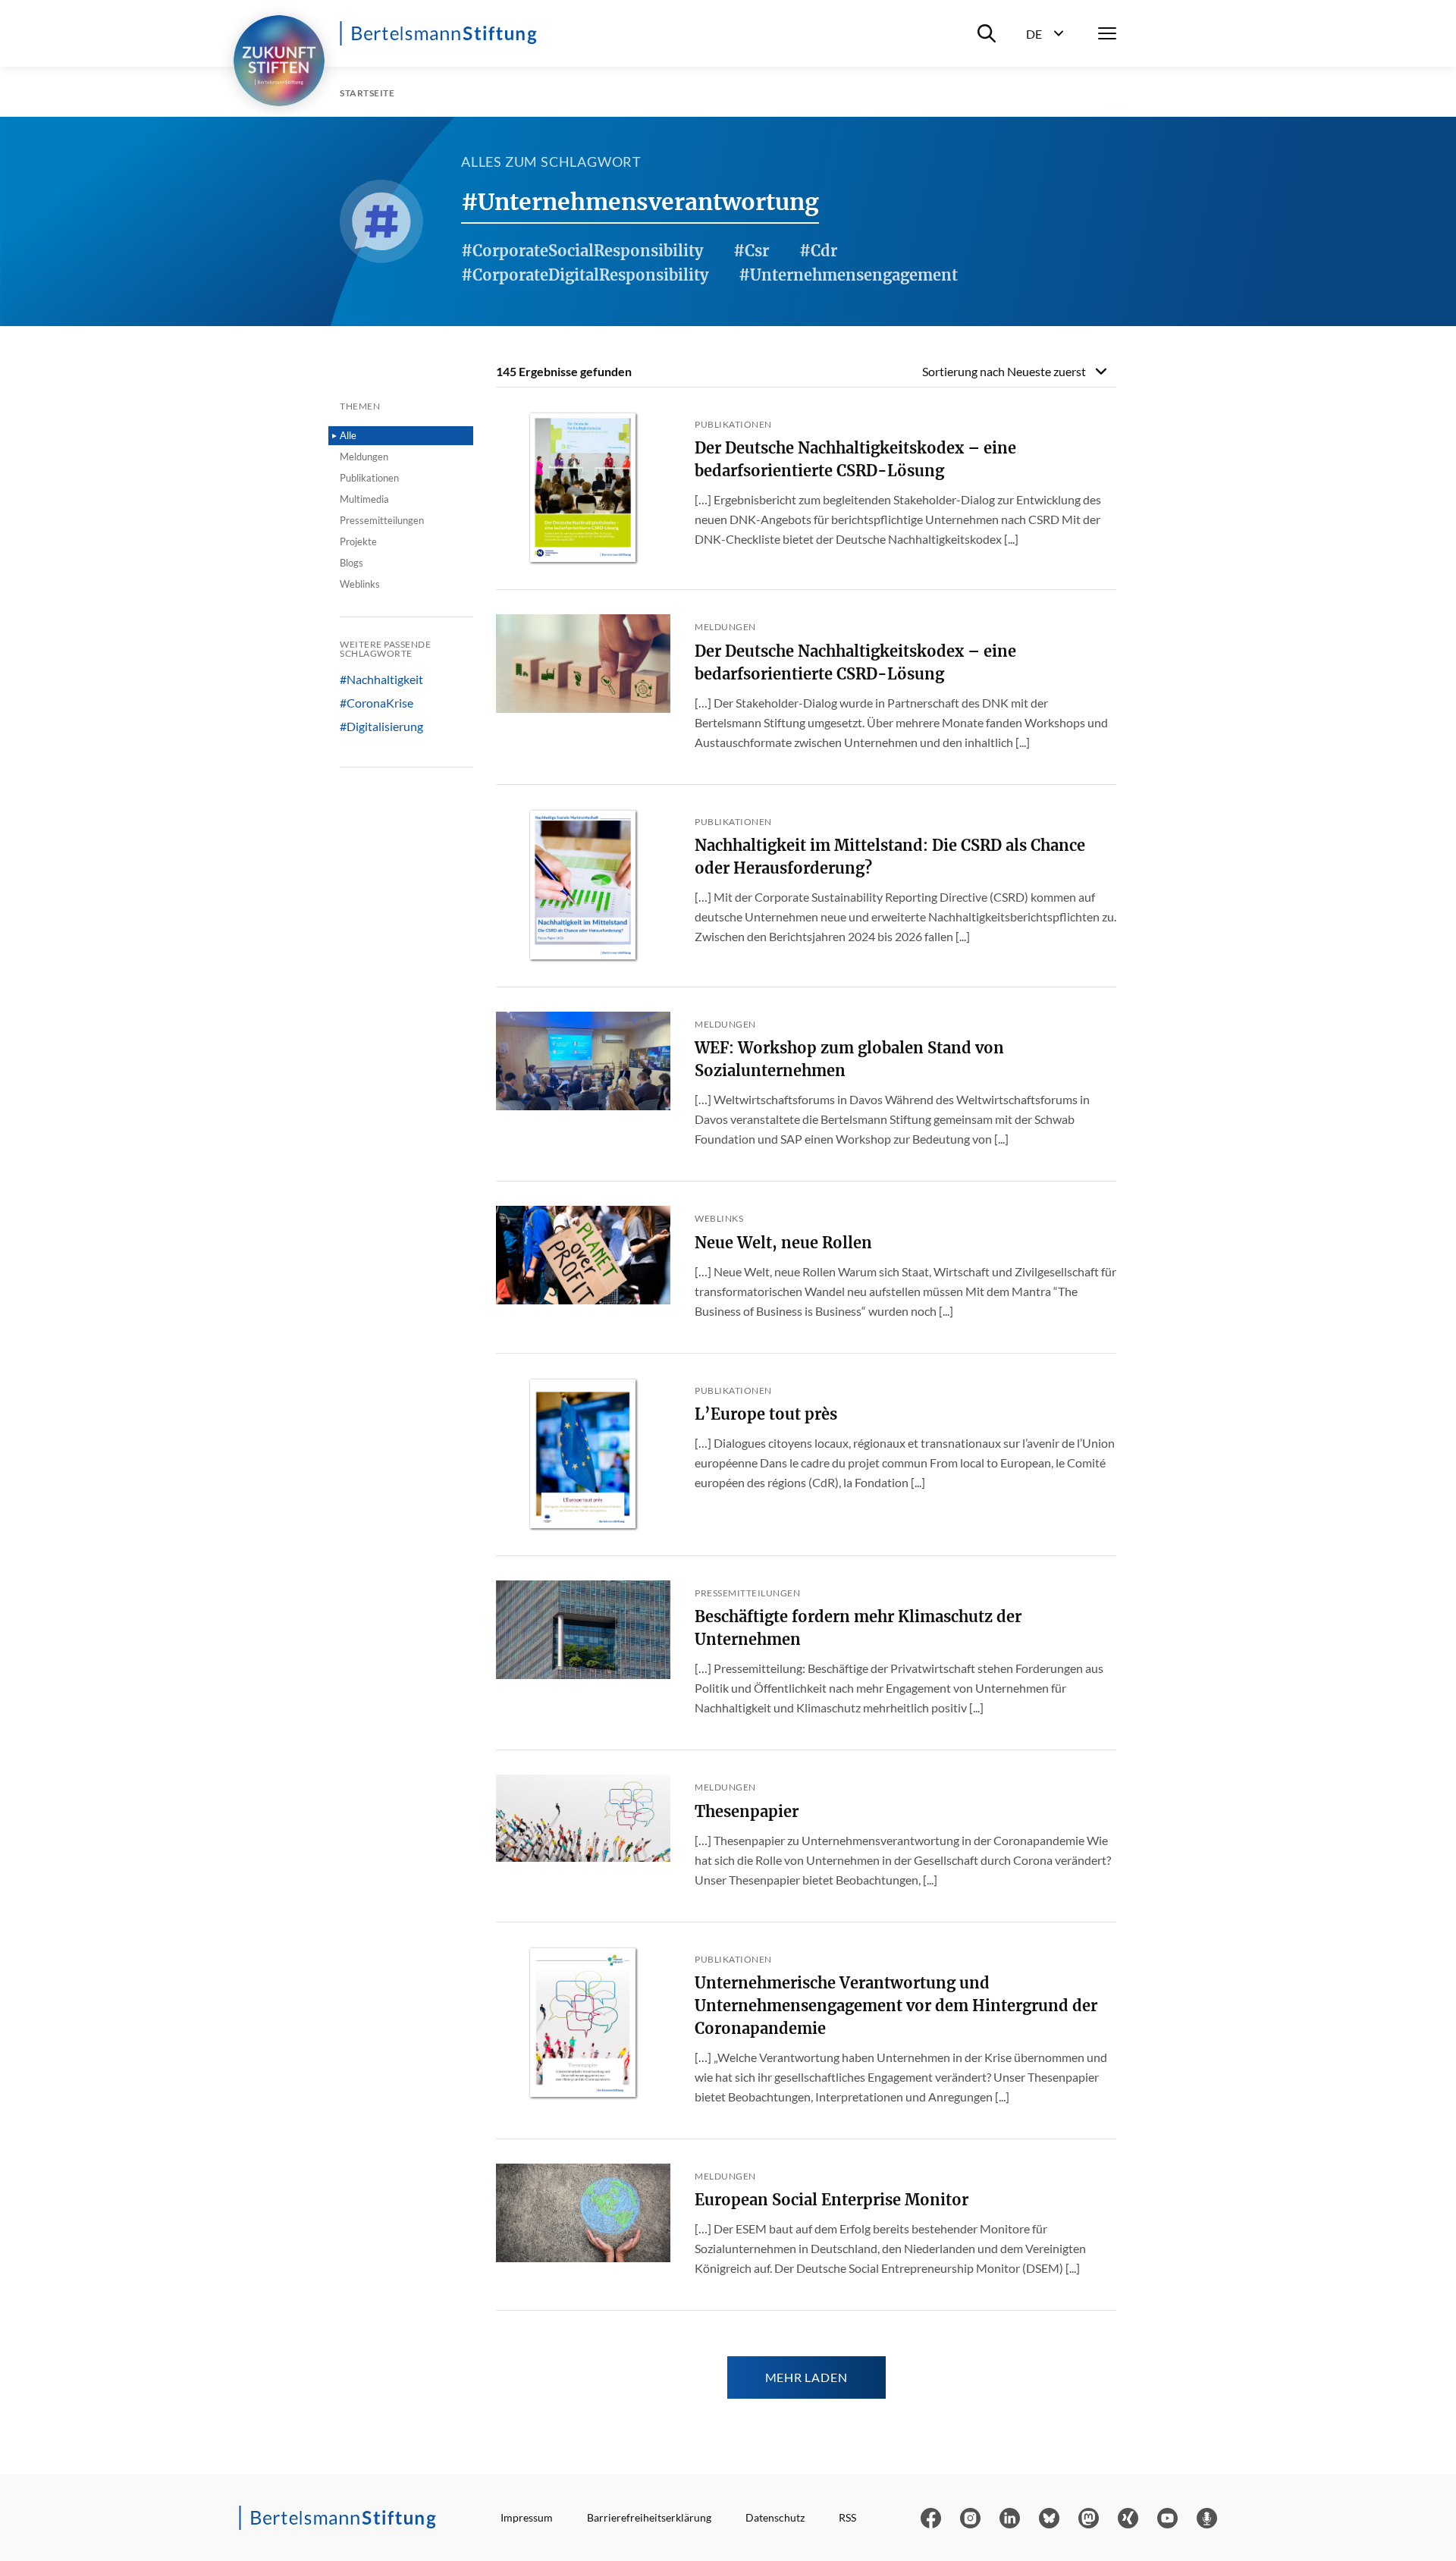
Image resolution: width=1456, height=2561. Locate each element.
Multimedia (364, 499)
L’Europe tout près (766, 1414)
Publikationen (369, 478)
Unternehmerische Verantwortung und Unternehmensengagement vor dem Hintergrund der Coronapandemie (896, 2005)
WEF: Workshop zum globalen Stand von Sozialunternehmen (849, 1059)
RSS (847, 2517)
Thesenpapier (747, 1811)
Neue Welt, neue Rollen (783, 1243)
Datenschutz (775, 2517)
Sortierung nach (1004, 371)
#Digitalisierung (381, 727)
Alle (348, 435)
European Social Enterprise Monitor (832, 2200)
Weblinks (360, 584)
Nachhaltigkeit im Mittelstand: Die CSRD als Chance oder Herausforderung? (890, 857)
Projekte (358, 541)
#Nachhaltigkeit (381, 679)
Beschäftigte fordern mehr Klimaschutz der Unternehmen (858, 1628)
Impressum (527, 2517)
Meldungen (364, 457)
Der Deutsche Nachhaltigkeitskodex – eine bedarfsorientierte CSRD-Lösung (855, 459)
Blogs (351, 563)
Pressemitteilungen (382, 520)
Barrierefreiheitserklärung (649, 2517)
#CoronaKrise (377, 703)
